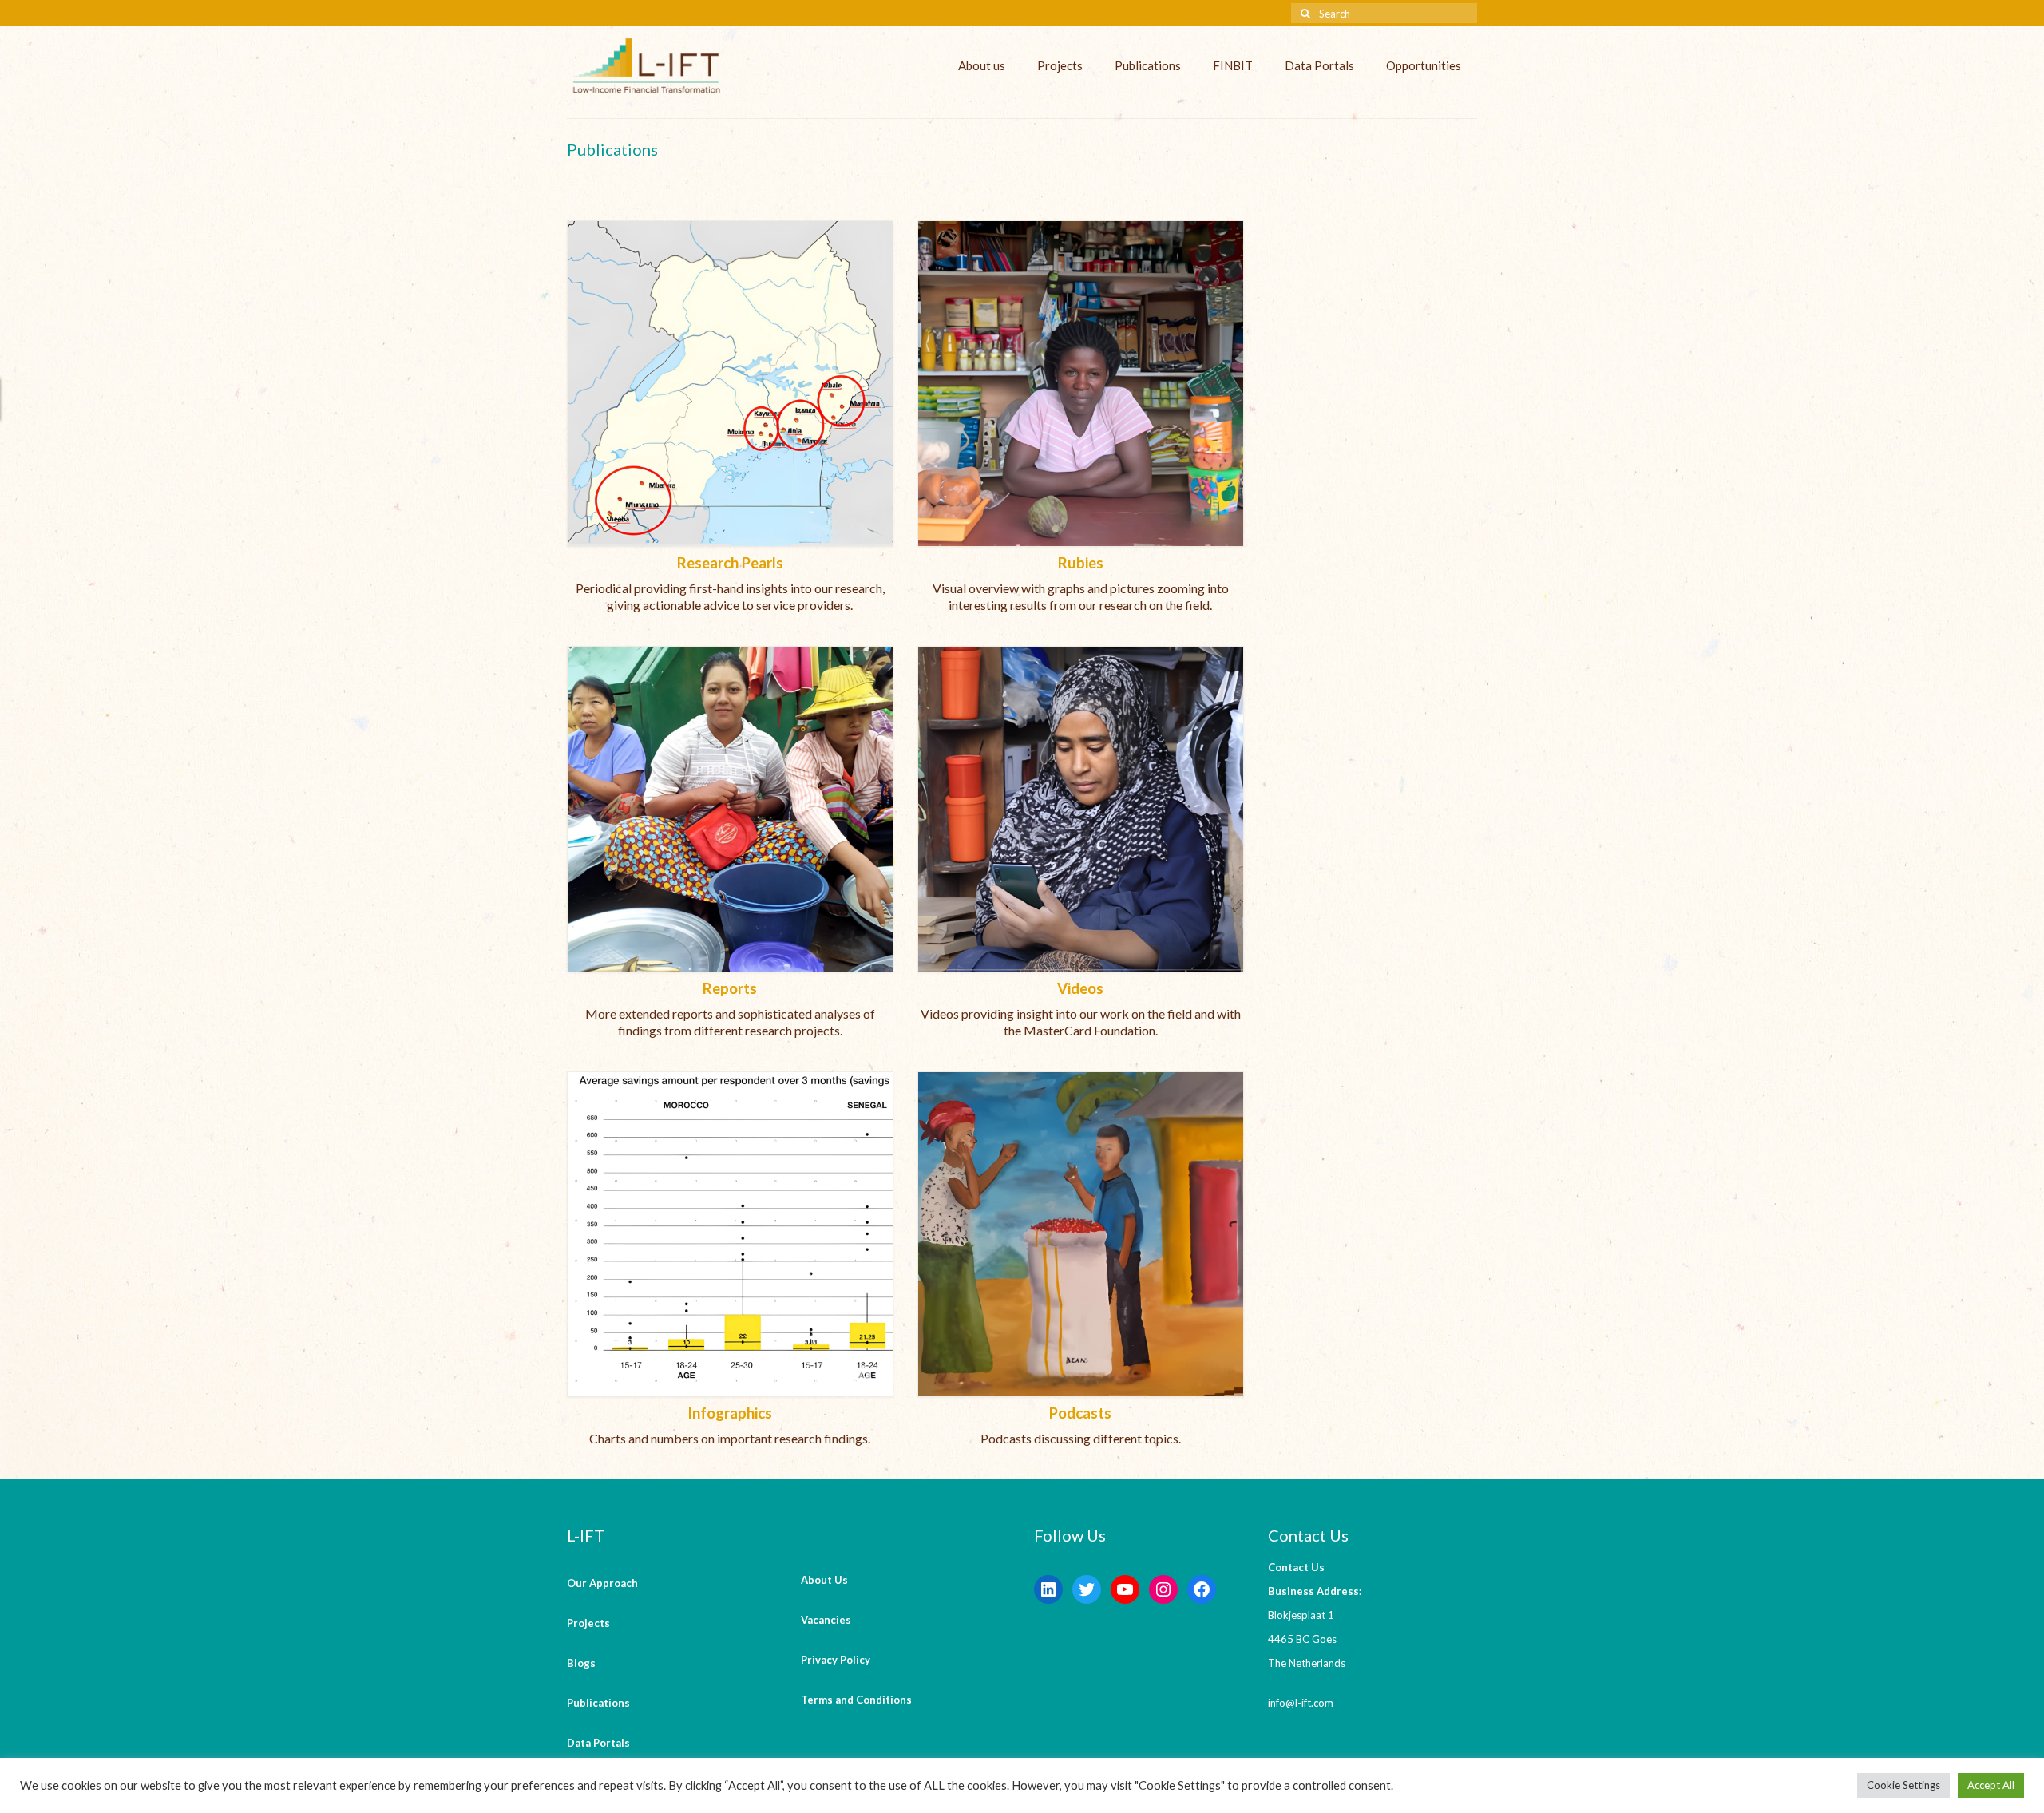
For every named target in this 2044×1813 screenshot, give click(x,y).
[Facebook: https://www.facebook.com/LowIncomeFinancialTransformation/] (1202, 1589)
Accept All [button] (1991, 1785)
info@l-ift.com (1301, 1703)
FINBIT (1233, 65)
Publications (1148, 65)
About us (982, 65)
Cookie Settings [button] (1903, 1785)
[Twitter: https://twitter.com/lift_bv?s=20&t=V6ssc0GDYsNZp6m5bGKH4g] (1087, 1589)
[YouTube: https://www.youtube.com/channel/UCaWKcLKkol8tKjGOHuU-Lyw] (1125, 1589)
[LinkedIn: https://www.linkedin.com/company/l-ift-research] (1048, 1589)
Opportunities (1424, 65)
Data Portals (1319, 65)
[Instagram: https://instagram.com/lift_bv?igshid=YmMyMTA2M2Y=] (1163, 1589)
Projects (1060, 65)
